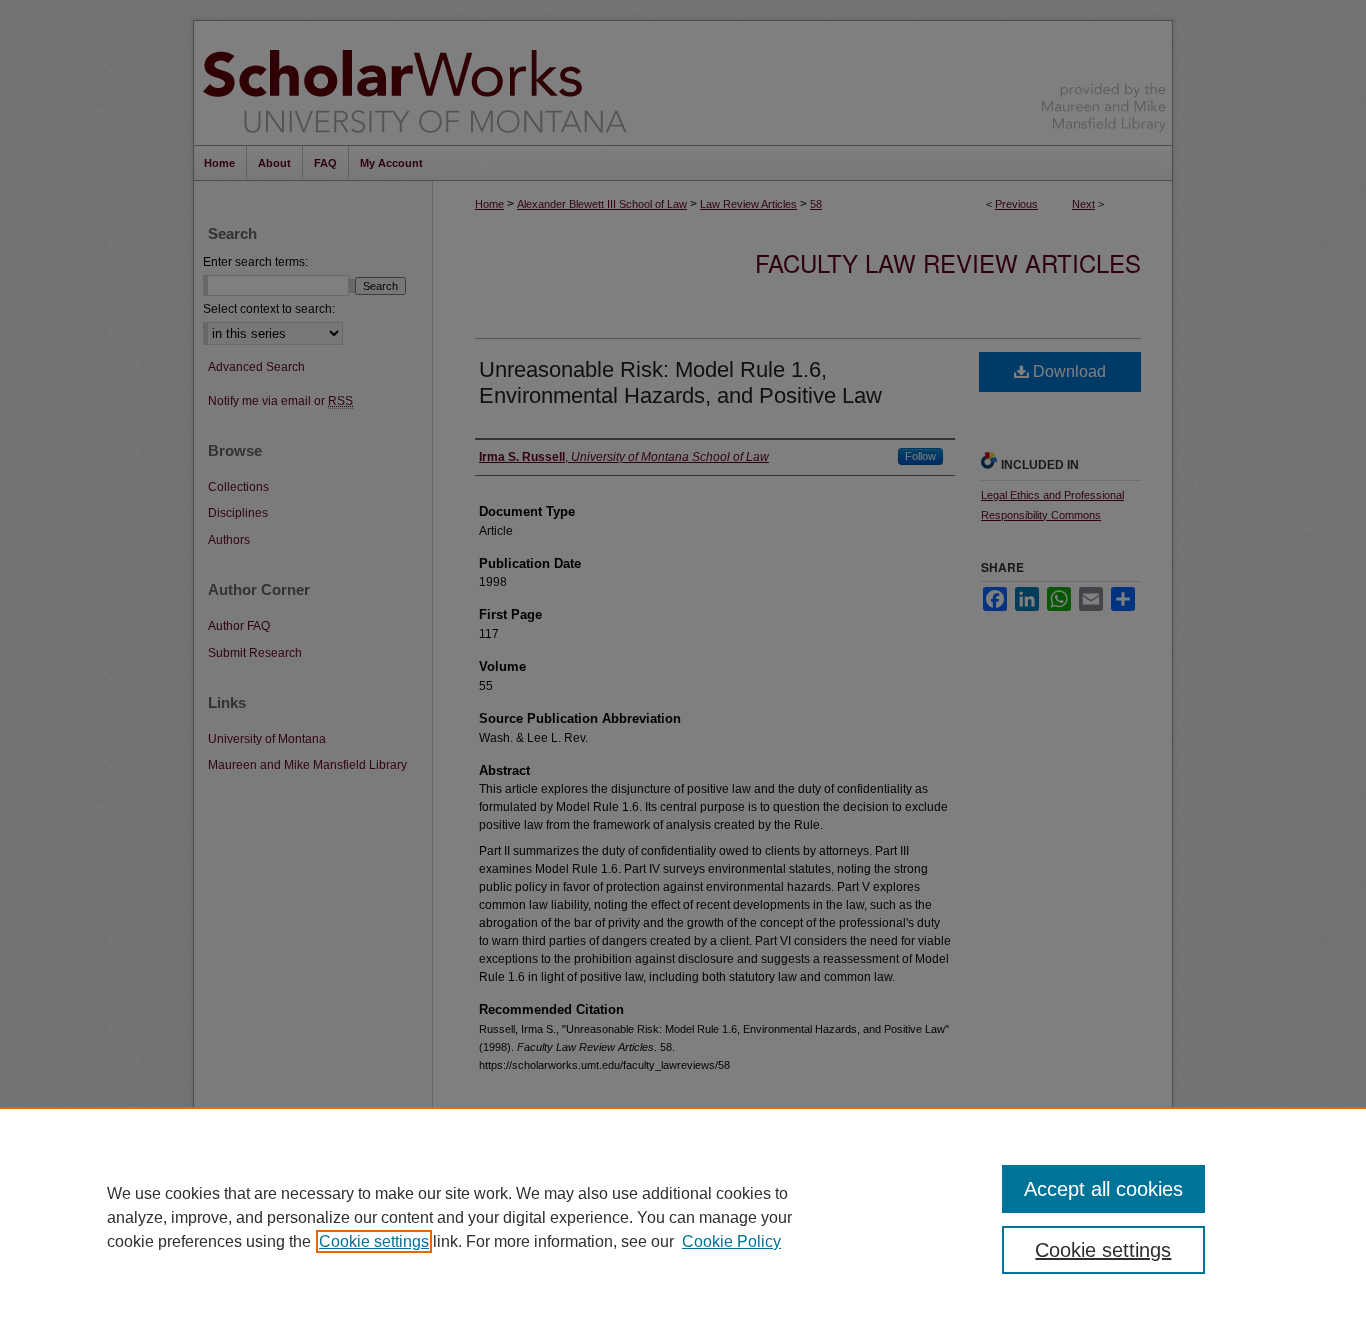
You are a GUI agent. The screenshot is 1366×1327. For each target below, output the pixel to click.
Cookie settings (374, 1241)
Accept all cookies (1103, 1189)
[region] (683, 1217)
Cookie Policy (731, 1241)
